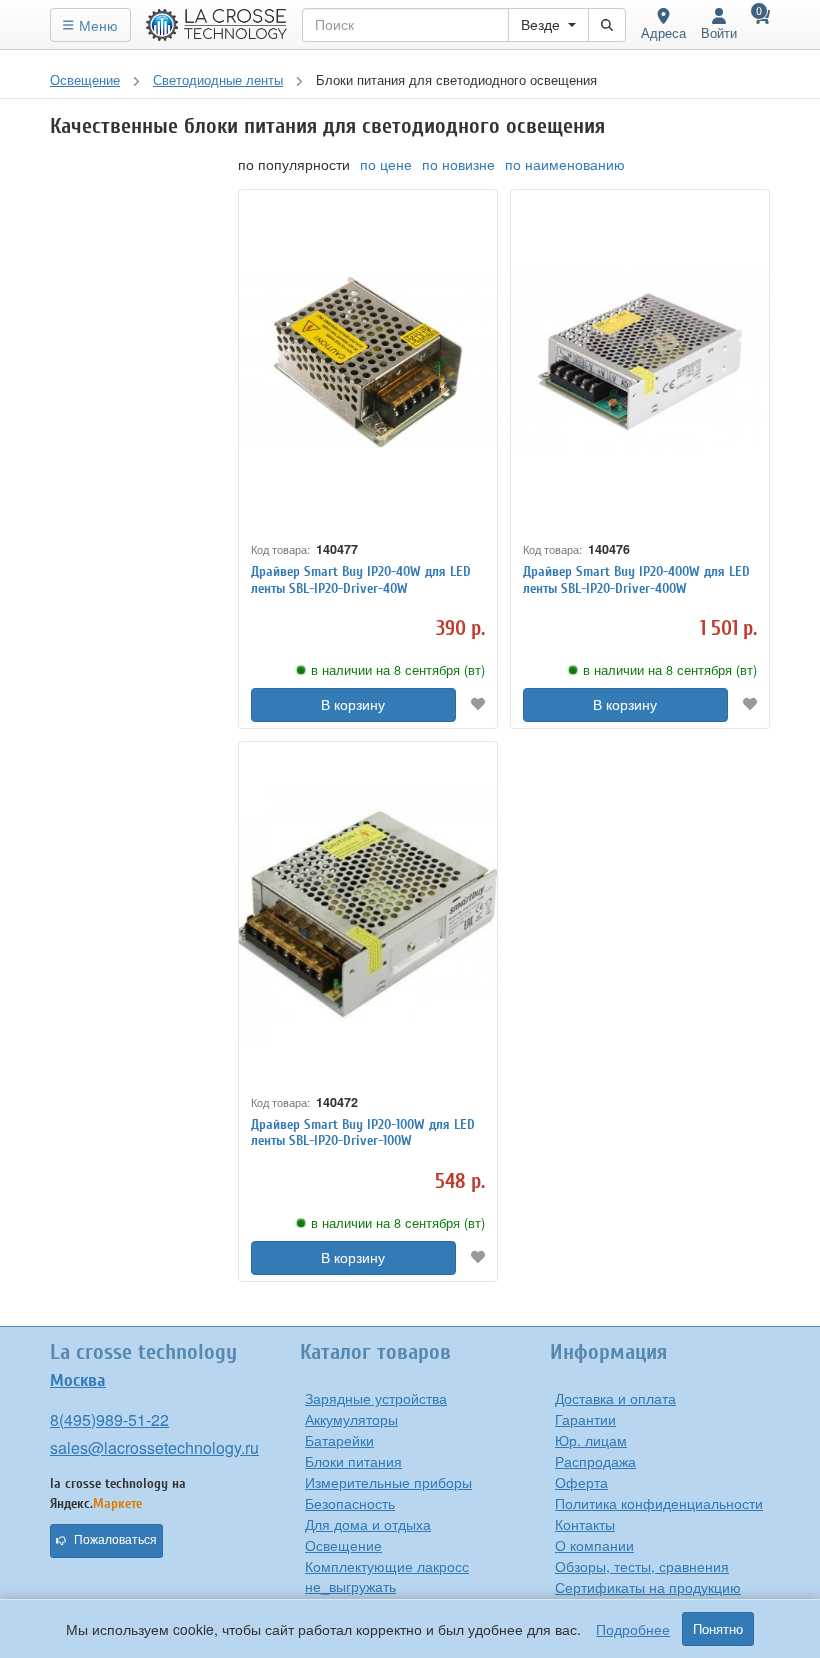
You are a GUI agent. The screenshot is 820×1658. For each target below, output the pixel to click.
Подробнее (633, 1629)
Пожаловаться (115, 1540)
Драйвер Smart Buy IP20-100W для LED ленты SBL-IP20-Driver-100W (363, 1133)
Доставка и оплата (615, 1398)
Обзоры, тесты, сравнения (642, 1566)
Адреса (663, 32)
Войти (719, 32)
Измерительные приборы (388, 1482)
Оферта (581, 1482)
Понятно (718, 1629)
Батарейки (339, 1440)
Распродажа (595, 1461)
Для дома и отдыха (368, 1524)
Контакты (585, 1524)
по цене (386, 164)
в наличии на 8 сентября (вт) (398, 670)
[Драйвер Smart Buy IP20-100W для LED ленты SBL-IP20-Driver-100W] (368, 914)
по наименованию (565, 164)
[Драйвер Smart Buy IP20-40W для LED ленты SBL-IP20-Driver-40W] (368, 362)
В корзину (353, 705)
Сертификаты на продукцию (648, 1587)
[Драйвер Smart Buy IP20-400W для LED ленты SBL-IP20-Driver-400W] (640, 362)
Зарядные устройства (376, 1398)
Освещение (343, 1545)
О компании (594, 1545)
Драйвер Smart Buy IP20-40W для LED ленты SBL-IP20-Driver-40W (361, 580)
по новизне (458, 164)
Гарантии (585, 1419)
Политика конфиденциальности (659, 1503)
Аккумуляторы (351, 1419)
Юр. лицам (591, 1440)
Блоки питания (353, 1461)
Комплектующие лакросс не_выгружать (387, 1576)
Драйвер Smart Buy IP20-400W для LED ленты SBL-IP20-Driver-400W (636, 580)
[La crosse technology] (217, 25)
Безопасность (350, 1503)
